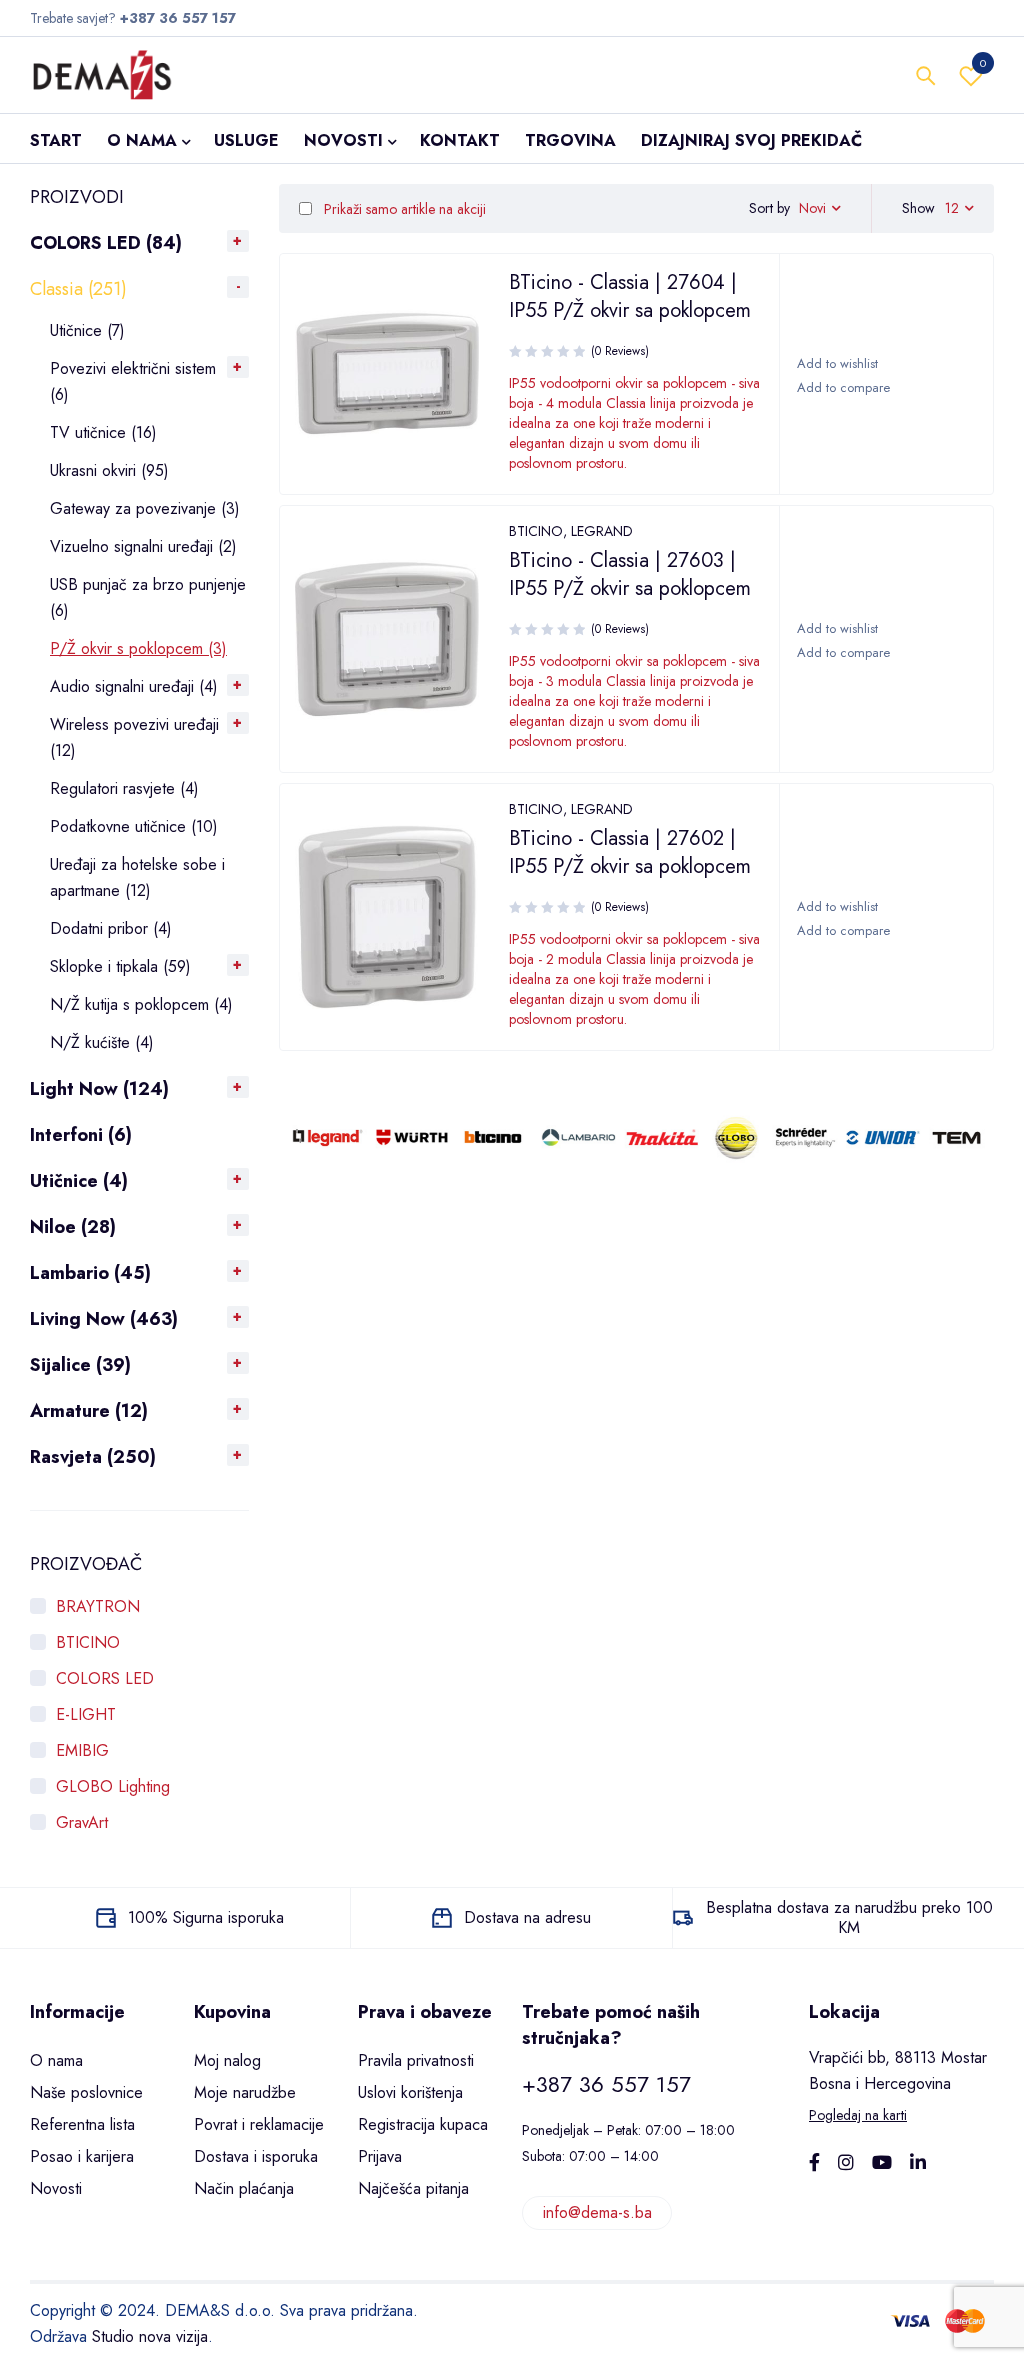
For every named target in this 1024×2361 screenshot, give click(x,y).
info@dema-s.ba (597, 2212)
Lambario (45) (90, 1273)
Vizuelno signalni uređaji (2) (143, 546)
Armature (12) (89, 1411)
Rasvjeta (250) (93, 1457)
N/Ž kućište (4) (102, 1042)
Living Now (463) (104, 1319)
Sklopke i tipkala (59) (120, 966)
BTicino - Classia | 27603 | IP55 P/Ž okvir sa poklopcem (630, 574)
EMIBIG (82, 1750)
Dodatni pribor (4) (111, 928)
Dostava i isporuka (256, 2156)
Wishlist (983, 63)
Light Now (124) (99, 1089)
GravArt (82, 1822)
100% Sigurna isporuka (206, 1917)
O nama (56, 2060)
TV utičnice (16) (103, 432)
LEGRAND (602, 531)
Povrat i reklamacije (259, 2124)
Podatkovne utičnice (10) (134, 826)
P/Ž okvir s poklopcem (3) (138, 648)
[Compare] (842, 388)
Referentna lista (82, 2124)
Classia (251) (78, 289)
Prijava (380, 2156)
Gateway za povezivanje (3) (145, 508)
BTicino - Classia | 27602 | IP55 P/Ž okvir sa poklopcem (630, 852)
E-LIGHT (86, 1714)
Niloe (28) (73, 1227)
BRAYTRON (98, 1606)
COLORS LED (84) (106, 243)
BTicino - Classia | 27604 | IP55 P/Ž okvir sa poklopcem (630, 296)
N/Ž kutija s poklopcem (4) (141, 1004)
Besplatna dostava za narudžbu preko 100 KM (849, 1917)
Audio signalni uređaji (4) (134, 686)
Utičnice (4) (79, 1181)
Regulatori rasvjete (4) (124, 788)
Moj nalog (227, 2060)
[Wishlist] (836, 364)
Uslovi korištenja (410, 2092)
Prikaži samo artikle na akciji (403, 209)
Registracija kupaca (423, 2124)
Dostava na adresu (527, 1917)
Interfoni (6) (81, 1135)
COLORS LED (105, 1678)
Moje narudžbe (245, 2092)
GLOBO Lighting (113, 1786)
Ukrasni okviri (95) (109, 470)
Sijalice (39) (80, 1365)
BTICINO (88, 1642)
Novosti (56, 2188)
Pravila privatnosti (416, 2060)
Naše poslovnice (86, 2092)
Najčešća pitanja (413, 2188)
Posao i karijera (82, 2156)
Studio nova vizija (150, 2336)
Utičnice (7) (87, 330)
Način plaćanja (244, 2188)
